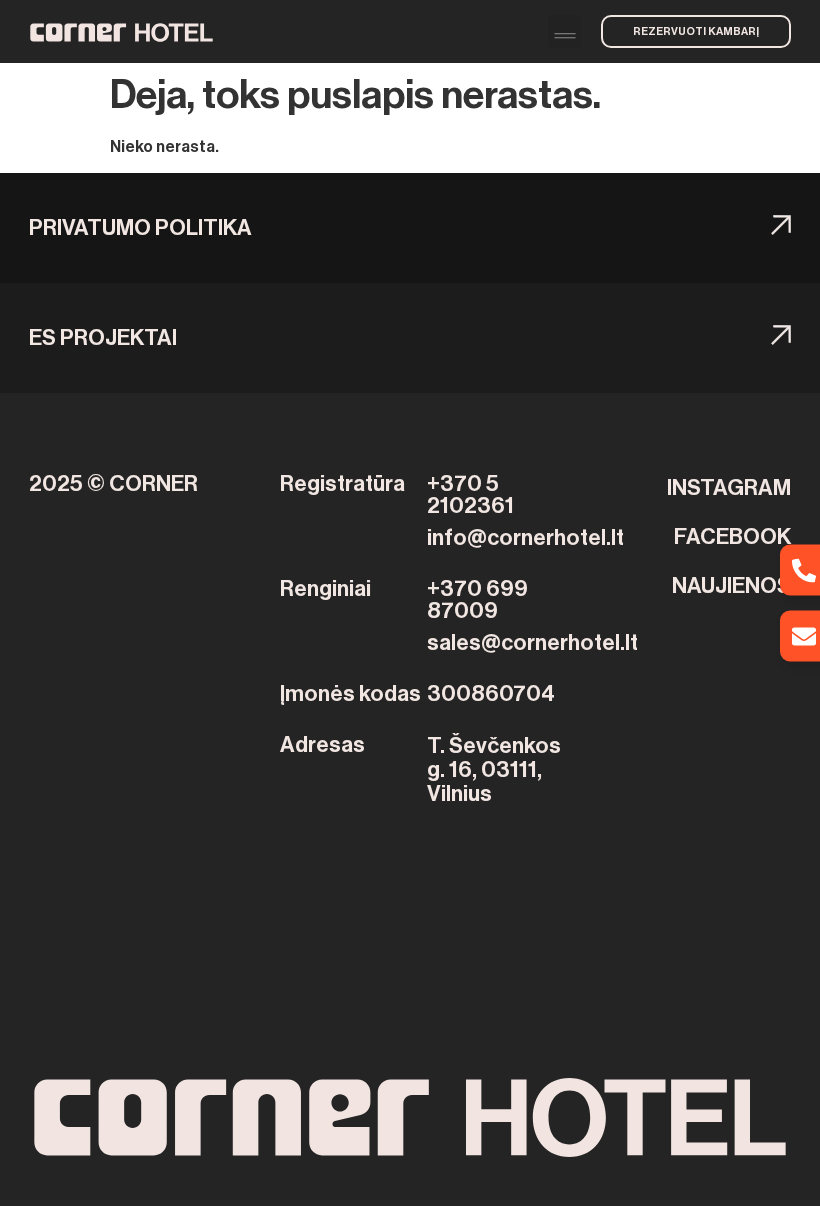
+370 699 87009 (477, 600)
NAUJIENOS (731, 586)
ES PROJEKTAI (103, 338)
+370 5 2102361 (470, 495)
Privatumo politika (140, 228)
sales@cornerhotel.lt (532, 643)
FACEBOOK (732, 537)
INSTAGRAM (729, 488)
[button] (564, 31)
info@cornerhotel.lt (525, 538)
